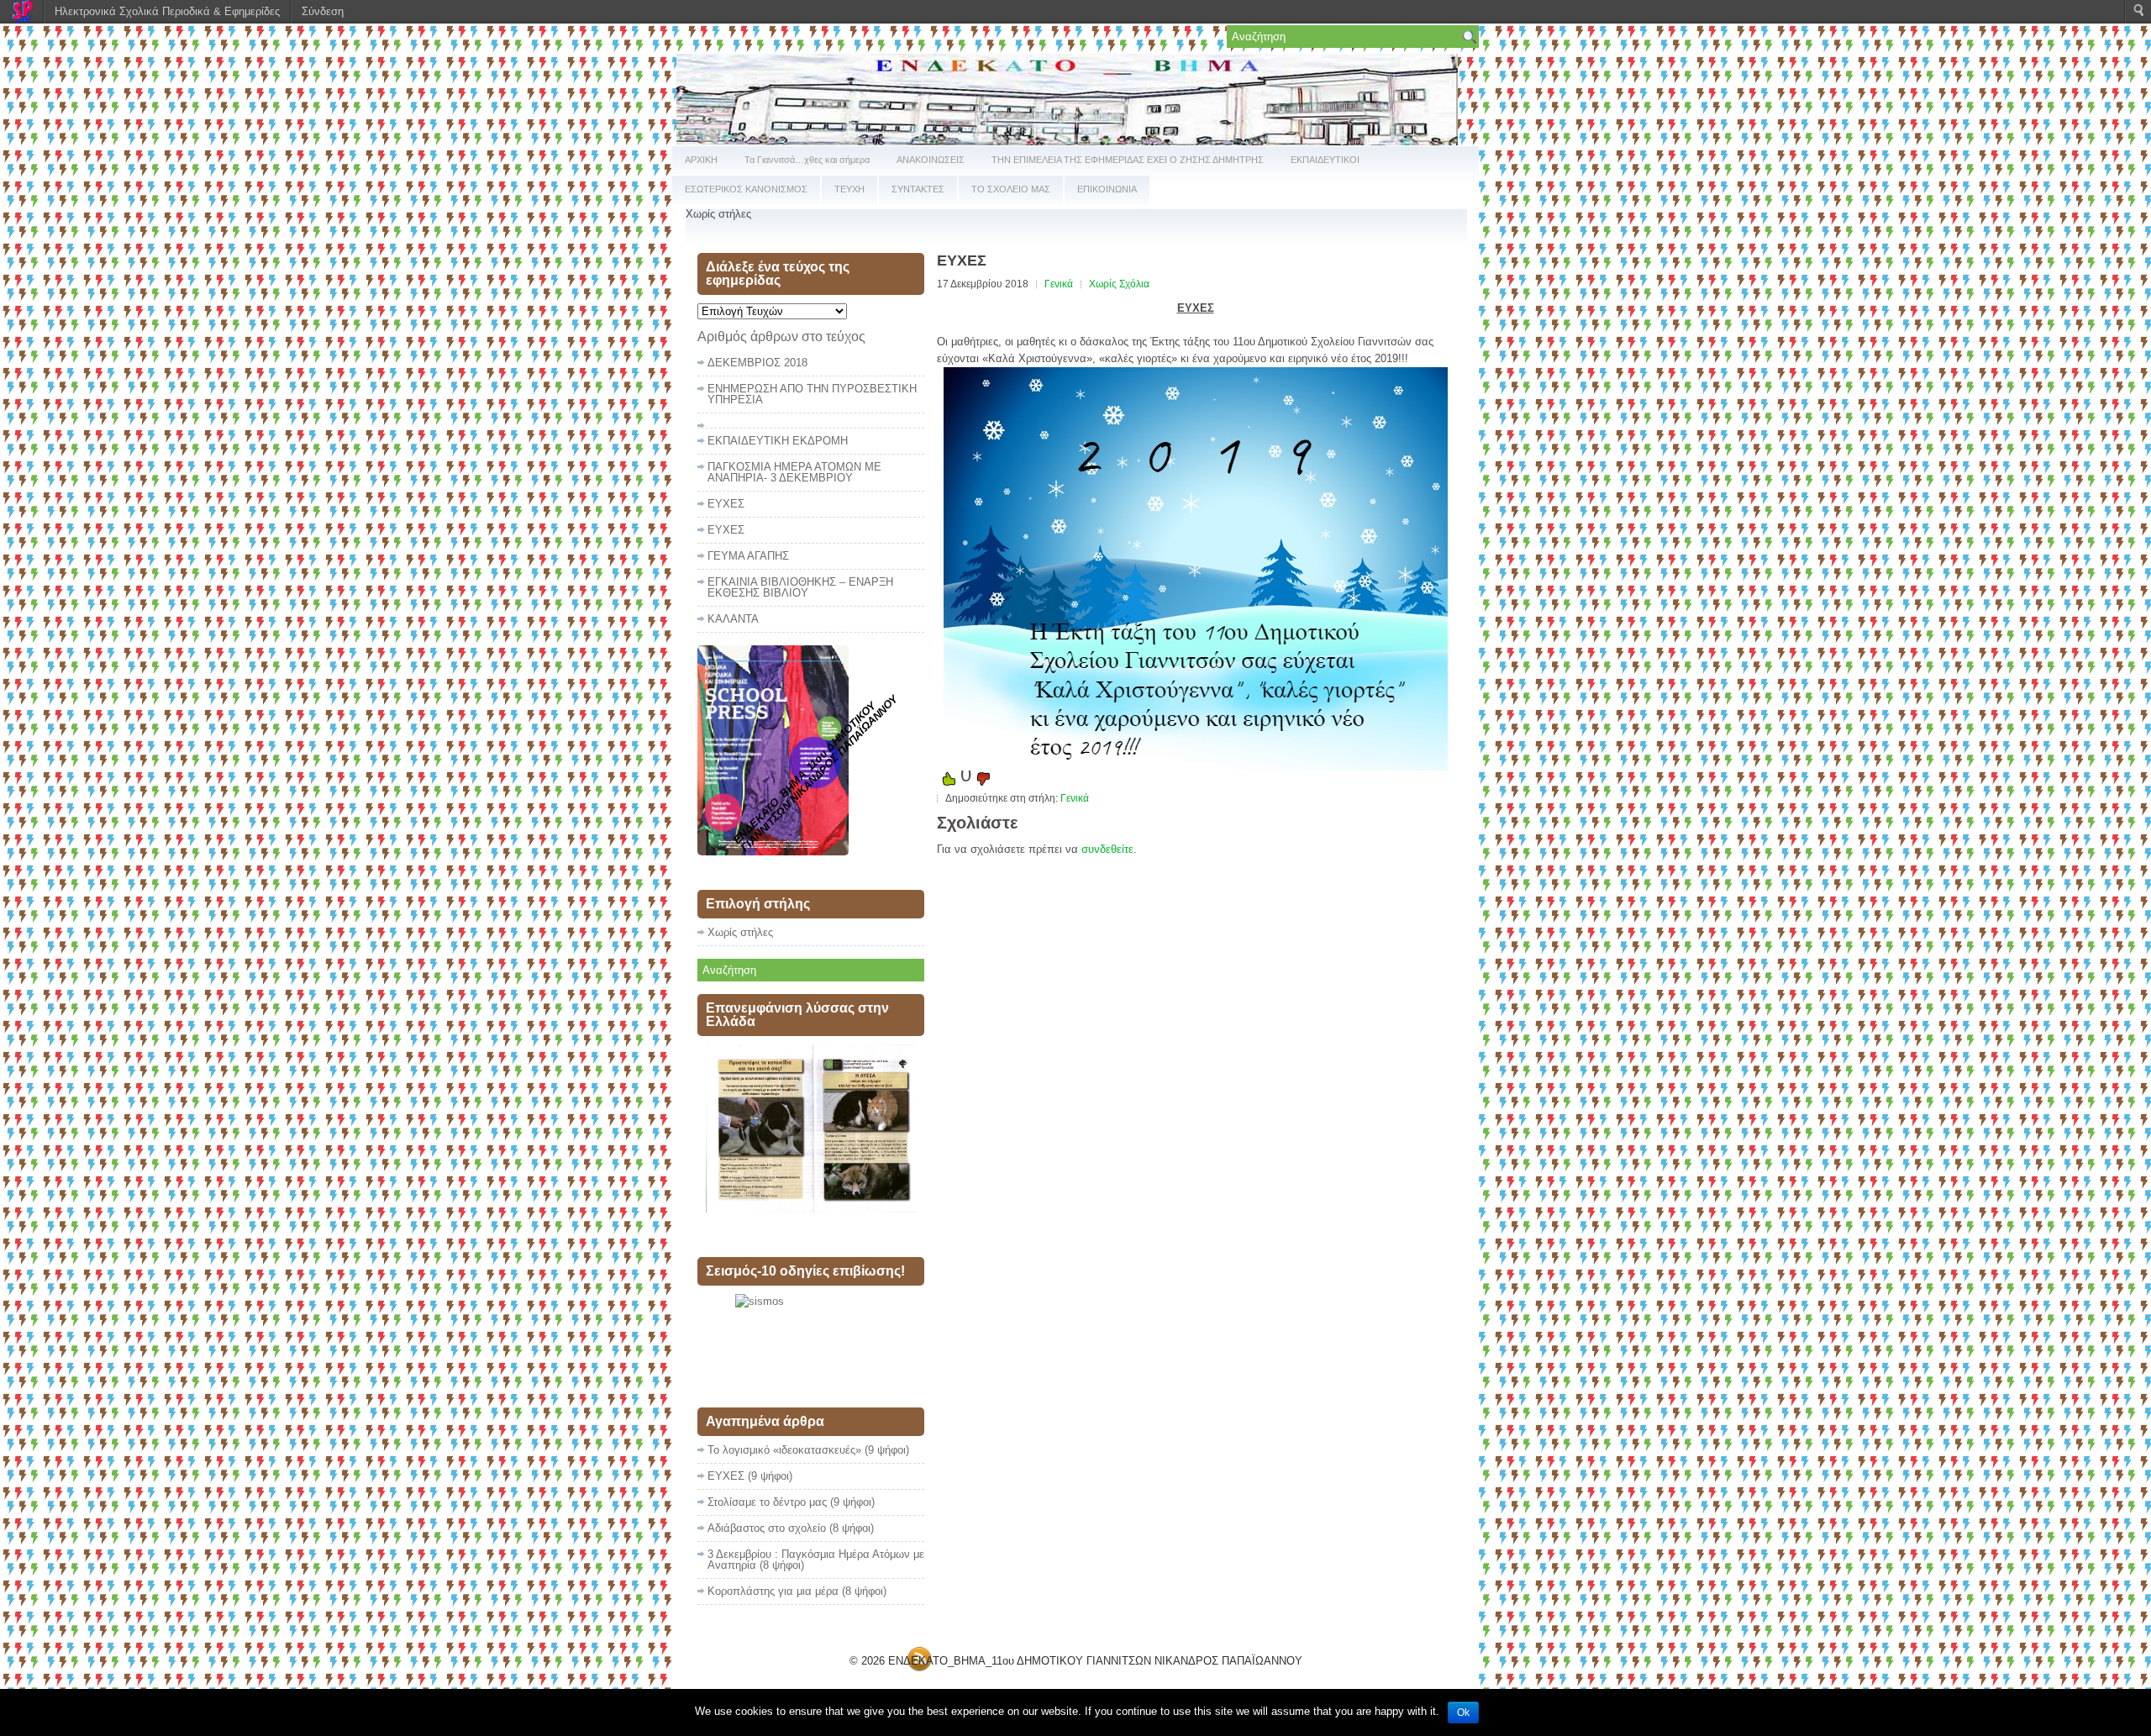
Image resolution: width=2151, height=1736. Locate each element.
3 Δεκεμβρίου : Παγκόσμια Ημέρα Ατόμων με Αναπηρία (816, 1560)
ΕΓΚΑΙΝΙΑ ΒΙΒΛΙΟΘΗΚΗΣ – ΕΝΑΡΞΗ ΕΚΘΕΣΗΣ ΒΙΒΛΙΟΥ (800, 587)
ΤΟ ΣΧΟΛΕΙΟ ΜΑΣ (1011, 189)
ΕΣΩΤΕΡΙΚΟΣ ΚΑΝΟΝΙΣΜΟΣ (746, 189)
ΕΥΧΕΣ (726, 504)
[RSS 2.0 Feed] (919, 1668)
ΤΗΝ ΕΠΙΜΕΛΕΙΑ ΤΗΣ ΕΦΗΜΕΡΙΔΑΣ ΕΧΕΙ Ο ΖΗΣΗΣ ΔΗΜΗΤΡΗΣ (1128, 160)
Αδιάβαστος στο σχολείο (767, 1528)
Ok (1463, 1712)
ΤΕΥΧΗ (849, 189)
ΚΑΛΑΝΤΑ (733, 619)
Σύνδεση (323, 11)
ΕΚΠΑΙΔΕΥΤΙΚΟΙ (1325, 160)
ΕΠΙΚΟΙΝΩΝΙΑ (1107, 189)
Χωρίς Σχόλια (1119, 284)
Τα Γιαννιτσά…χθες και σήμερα (807, 160)
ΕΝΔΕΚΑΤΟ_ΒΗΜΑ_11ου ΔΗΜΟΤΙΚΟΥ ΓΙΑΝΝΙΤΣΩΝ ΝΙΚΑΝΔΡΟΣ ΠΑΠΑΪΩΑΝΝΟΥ (1095, 1661)
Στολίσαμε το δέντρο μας (767, 1502)
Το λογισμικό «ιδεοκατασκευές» (784, 1450)
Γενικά (1059, 284)
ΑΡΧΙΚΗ (701, 160)
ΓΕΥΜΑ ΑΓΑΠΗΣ (748, 556)
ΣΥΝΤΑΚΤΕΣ (918, 189)
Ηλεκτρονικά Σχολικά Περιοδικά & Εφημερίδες (167, 11)
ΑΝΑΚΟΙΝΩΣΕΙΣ (931, 160)
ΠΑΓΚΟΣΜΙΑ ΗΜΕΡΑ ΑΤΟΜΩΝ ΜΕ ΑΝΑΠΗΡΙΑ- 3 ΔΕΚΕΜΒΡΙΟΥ (794, 472)
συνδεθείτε (1107, 849)
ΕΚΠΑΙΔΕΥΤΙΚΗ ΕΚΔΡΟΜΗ (778, 441)
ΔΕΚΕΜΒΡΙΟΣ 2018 (757, 363)
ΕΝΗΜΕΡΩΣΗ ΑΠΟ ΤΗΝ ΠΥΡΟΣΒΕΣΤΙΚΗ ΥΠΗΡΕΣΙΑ (812, 394)
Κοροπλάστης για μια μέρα (773, 1591)
